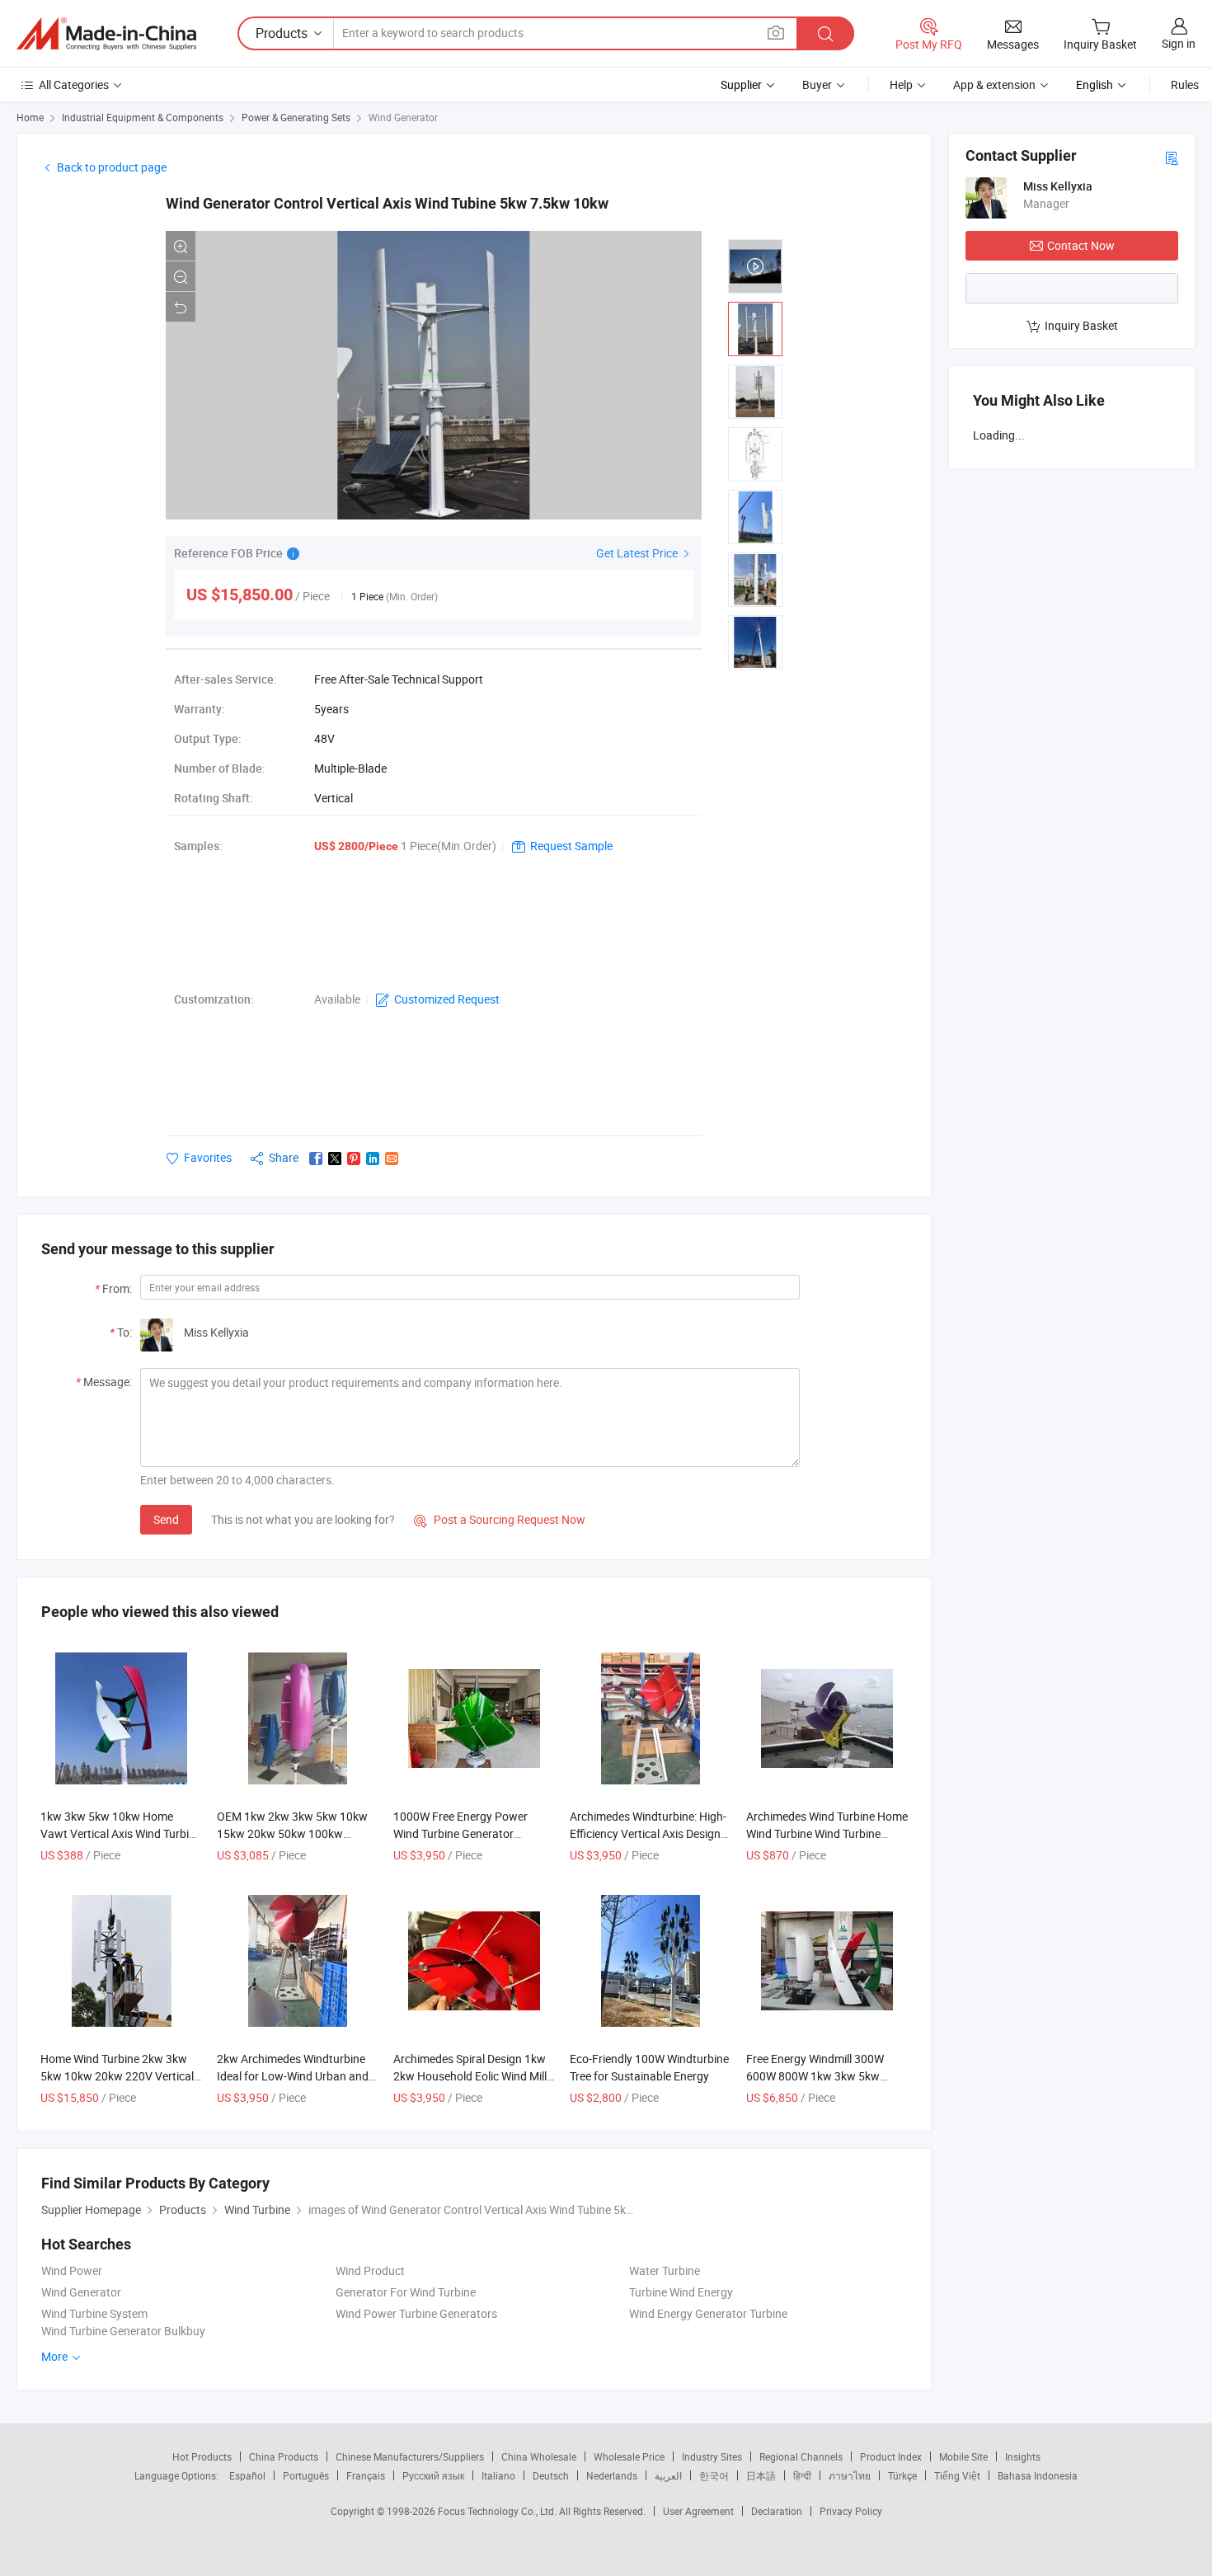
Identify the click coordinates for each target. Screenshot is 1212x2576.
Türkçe (902, 2475)
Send (166, 1519)
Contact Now (1081, 245)
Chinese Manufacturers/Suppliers (410, 2456)
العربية (668, 2475)
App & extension (994, 85)
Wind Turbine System (94, 2313)
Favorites (208, 1157)
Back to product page (112, 167)
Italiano (498, 2475)
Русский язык (433, 2475)
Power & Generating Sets (296, 117)
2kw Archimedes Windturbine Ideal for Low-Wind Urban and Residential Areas (293, 2076)
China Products (284, 2456)
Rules (1185, 85)
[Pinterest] (354, 1159)
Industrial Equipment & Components (143, 117)
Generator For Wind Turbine (406, 2292)
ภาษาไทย (850, 2475)
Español (247, 2475)
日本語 (761, 2475)
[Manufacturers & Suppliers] (106, 34)
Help (901, 85)
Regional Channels (801, 2456)
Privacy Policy (851, 2511)
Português (306, 2475)
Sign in (1179, 43)
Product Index (891, 2456)
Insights (1023, 2456)
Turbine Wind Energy (681, 2292)
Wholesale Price (629, 2456)
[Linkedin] (373, 1159)
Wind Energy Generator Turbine (708, 2313)
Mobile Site (963, 2456)
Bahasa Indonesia (1038, 2475)
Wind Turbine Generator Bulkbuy (123, 2331)
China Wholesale (539, 2456)
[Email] (392, 1159)
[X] (335, 1159)
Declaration (777, 2511)
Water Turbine (665, 2270)
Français (366, 2475)
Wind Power (72, 2270)
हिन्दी (802, 2475)
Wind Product (370, 2270)
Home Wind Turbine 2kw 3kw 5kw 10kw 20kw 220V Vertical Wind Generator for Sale (117, 2076)
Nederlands (612, 2475)
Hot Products (202, 2456)
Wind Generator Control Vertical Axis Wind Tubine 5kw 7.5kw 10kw (387, 203)
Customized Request (447, 999)
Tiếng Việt (957, 2475)
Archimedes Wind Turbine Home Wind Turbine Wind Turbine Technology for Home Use (827, 1833)
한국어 (714, 2475)
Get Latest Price (638, 553)
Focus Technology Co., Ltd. (498, 2511)
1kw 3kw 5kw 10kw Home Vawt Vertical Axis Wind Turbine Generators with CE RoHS (121, 1833)
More (56, 2356)
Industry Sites (712, 2456)
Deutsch (551, 2475)
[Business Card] (1172, 157)
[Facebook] (316, 1159)
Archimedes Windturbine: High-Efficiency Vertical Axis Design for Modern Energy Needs (648, 1833)
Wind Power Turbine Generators (416, 2313)
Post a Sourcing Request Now (500, 1519)
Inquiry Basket (1081, 325)
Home (30, 117)
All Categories (74, 85)
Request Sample (571, 846)
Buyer (817, 85)
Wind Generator (403, 117)
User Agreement (698, 2511)
